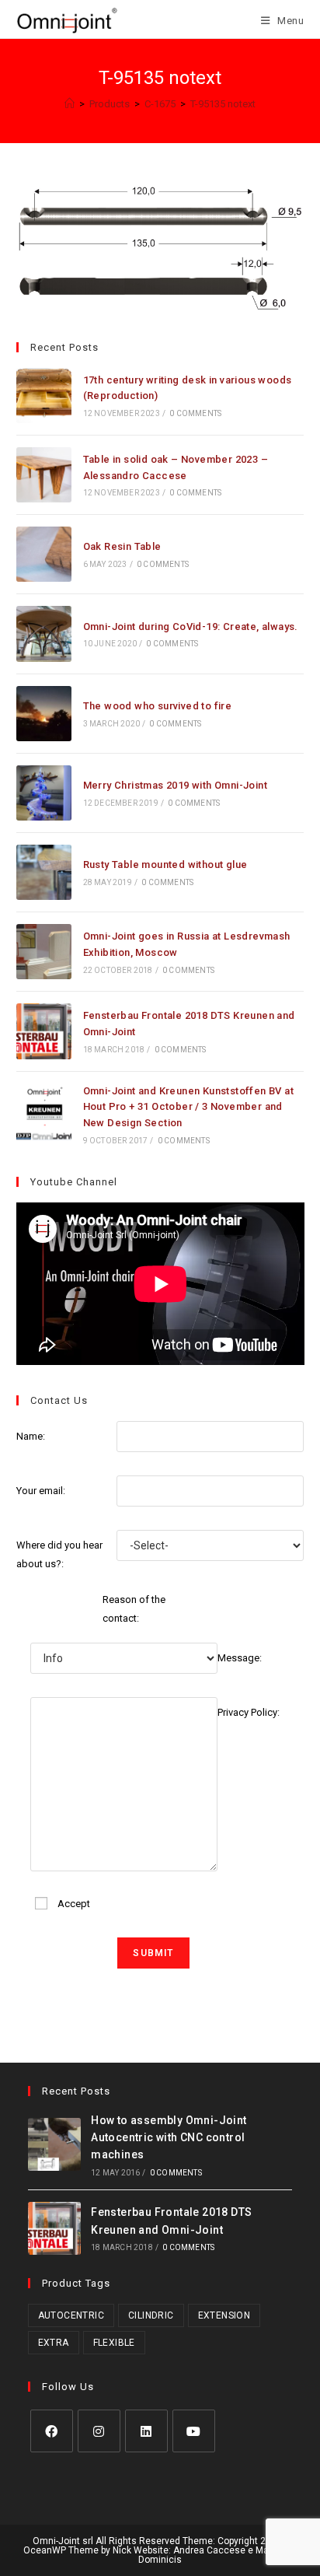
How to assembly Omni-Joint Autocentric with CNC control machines (169, 2138)
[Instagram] (99, 2431)
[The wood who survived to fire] (44, 714)
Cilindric (151, 2315)
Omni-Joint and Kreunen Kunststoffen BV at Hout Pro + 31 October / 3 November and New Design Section (188, 1107)
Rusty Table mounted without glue (165, 864)
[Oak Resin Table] (44, 554)
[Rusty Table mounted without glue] (44, 872)
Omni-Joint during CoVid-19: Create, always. (191, 626)
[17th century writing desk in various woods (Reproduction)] (44, 395)
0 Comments (195, 413)
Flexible (114, 2343)
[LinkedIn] (146, 2431)
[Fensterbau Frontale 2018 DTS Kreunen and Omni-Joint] (44, 1031)
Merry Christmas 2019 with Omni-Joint (175, 785)
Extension (224, 2315)
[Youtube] (194, 2431)
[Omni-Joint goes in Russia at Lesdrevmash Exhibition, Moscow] (44, 952)
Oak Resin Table (122, 546)
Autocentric (71, 2315)
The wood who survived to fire (158, 706)
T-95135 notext (223, 104)
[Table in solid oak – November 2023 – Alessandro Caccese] (44, 475)
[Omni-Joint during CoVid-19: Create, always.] (44, 633)
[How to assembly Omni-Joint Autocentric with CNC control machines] (54, 2144)
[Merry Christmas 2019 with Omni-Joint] (44, 793)
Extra (54, 2343)
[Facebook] (52, 2431)
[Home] (70, 104)
